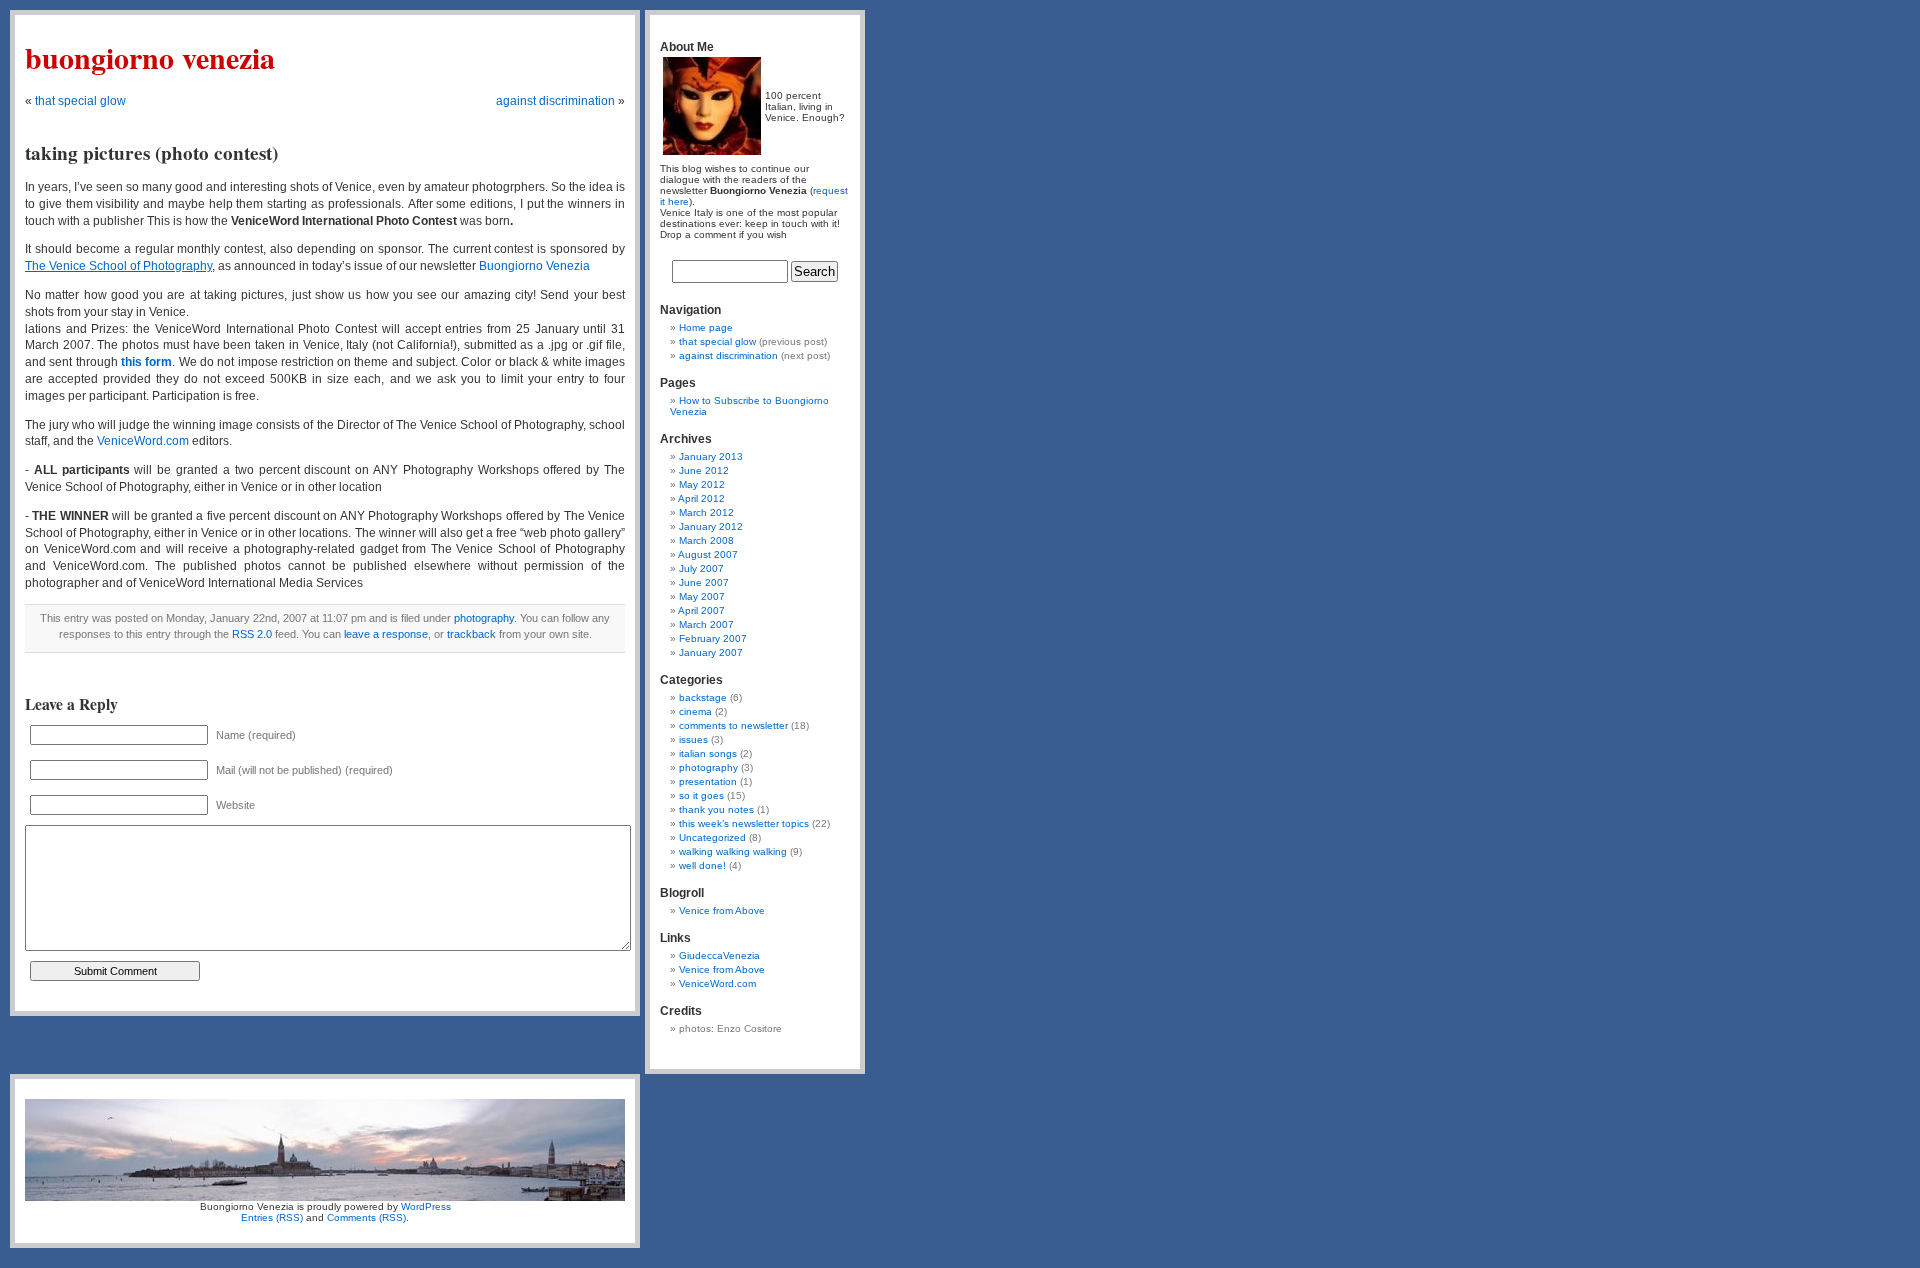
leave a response (386, 634)
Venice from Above (722, 910)
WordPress (426, 1206)
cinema (695, 711)
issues (693, 739)
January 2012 (711, 526)
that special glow (80, 101)
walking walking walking (733, 851)
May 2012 (702, 484)
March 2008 (706, 540)
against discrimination (555, 101)
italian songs (708, 753)
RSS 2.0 (252, 634)
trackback (471, 634)
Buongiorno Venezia (150, 57)
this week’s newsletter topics (744, 823)
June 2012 (704, 470)
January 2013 (711, 456)
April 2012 (701, 498)
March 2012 (706, 512)
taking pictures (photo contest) (151, 153)
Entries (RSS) (272, 1217)
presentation (708, 781)
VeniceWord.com (717, 983)
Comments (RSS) (366, 1217)
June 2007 (704, 582)
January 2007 (711, 652)
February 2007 (713, 638)
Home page (706, 327)
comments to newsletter (733, 725)
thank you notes (716, 809)
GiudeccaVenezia (719, 955)
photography (484, 618)
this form (146, 362)
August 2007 (708, 554)
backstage (703, 697)
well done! (702, 865)
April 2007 (701, 610)
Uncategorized (712, 837)
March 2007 (706, 624)
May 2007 (702, 596)
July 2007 (701, 568)
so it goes (701, 795)
